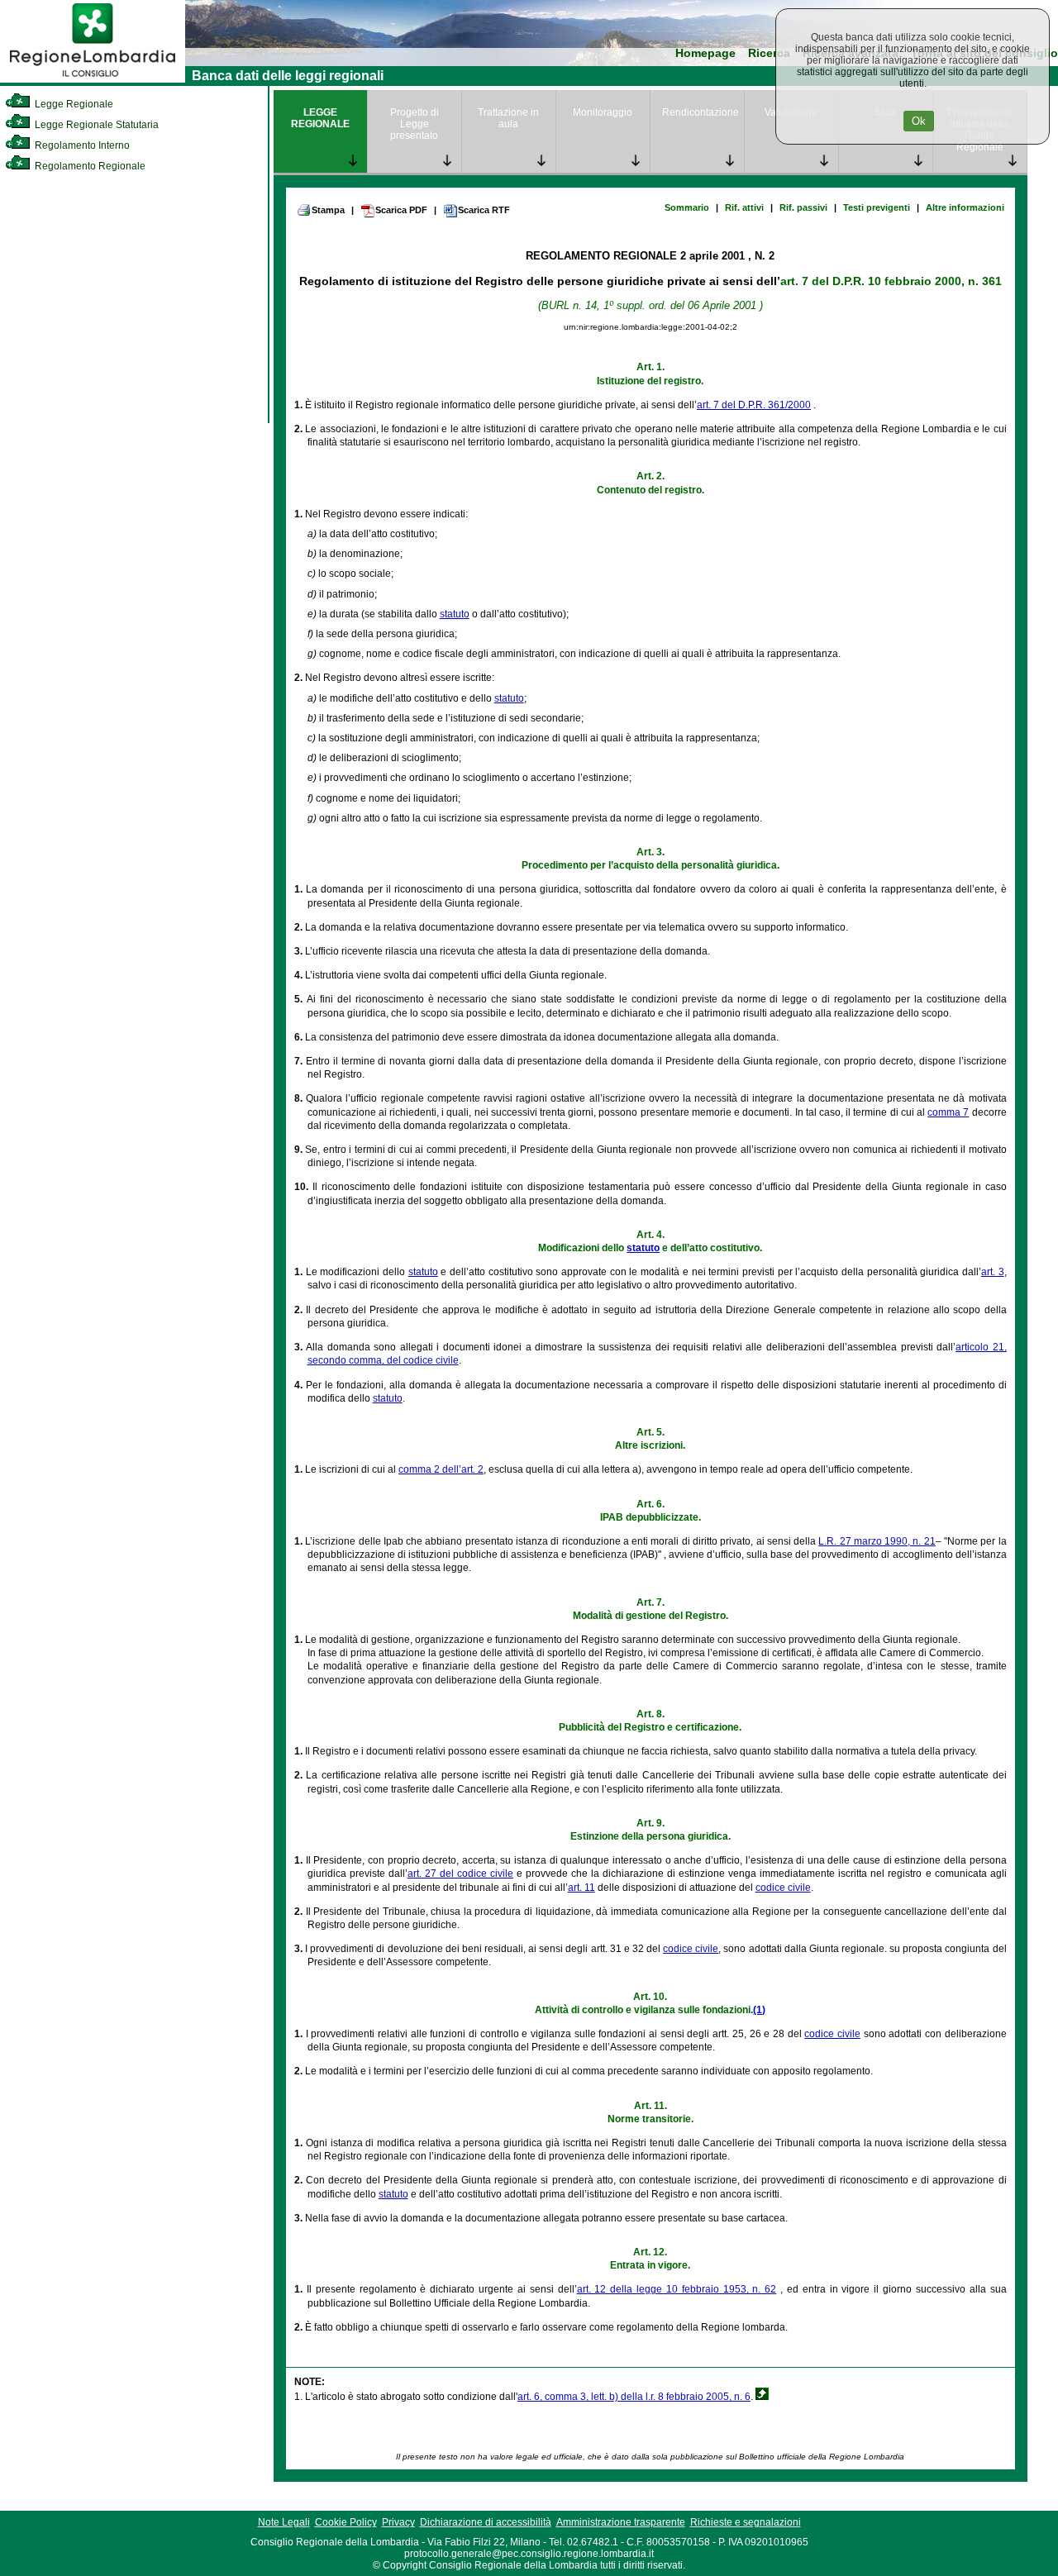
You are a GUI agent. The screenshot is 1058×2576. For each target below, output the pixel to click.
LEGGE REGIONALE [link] (320, 118)
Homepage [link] (705, 53)
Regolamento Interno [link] (81, 145)
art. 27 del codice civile (460, 1874)
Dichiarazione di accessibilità (486, 2522)
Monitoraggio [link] (603, 112)
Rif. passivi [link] (803, 207)
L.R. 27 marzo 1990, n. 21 (877, 1541)
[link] (93, 79)
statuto (455, 614)
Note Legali (284, 2522)
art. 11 (581, 1888)
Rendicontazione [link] (701, 112)
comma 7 (948, 1112)
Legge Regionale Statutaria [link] (95, 125)
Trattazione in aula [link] (508, 118)
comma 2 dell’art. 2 (441, 1469)
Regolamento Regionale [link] (89, 166)
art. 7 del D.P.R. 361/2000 (754, 405)
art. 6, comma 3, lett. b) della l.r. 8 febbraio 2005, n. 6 (634, 2397)
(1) (759, 2010)
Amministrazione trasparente (621, 2522)
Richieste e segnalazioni (746, 2522)
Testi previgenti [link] (877, 207)
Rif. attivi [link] (744, 207)
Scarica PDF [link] (401, 210)
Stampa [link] (328, 210)
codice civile (783, 1888)
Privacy (398, 2522)
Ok (919, 121)
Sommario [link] (687, 207)
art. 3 (993, 1272)
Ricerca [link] (769, 53)
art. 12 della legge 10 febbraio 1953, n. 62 (677, 2289)
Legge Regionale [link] (73, 104)
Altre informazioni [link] (965, 207)
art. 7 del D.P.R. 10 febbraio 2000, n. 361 (891, 281)
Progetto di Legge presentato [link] (415, 124)
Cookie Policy (346, 2522)
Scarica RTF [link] (484, 210)
